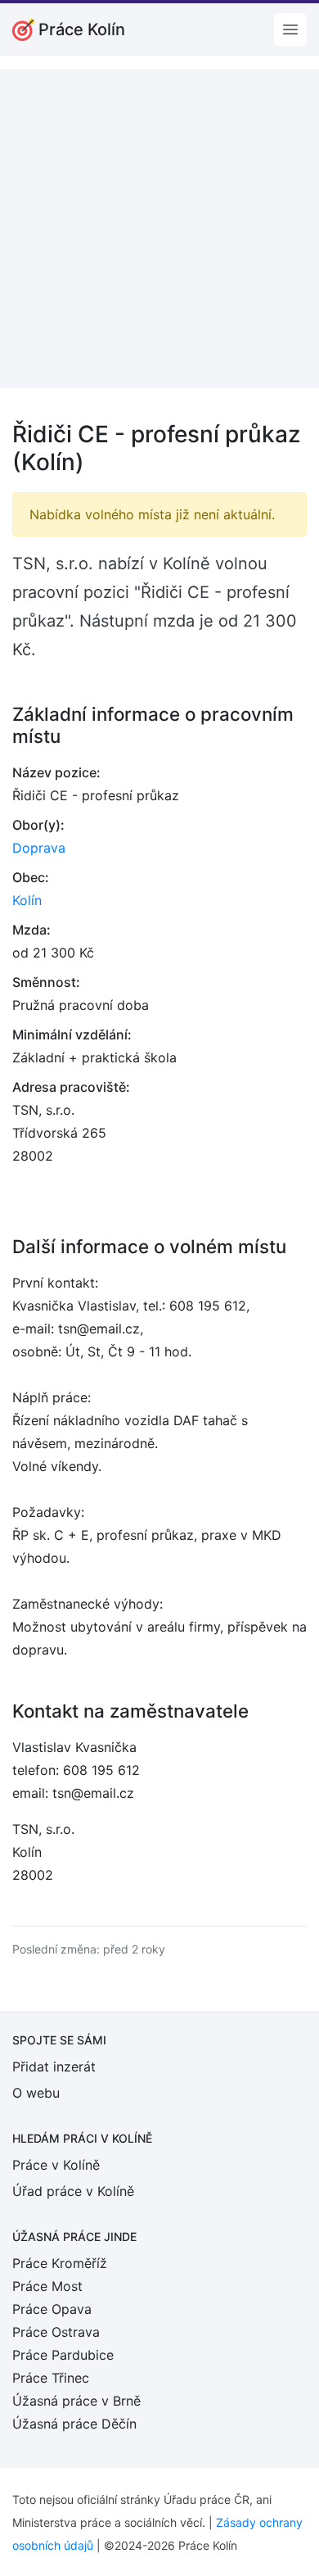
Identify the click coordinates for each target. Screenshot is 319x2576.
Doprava (39, 848)
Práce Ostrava (56, 2332)
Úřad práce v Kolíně (73, 2191)
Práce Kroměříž (60, 2263)
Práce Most (47, 2286)
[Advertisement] (159, 229)
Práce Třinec (51, 2378)
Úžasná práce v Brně (76, 2401)
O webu (36, 2093)
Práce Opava (52, 2309)
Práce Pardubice (63, 2355)
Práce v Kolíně (56, 2165)
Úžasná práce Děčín (74, 2424)
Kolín (27, 900)
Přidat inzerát (54, 2067)
